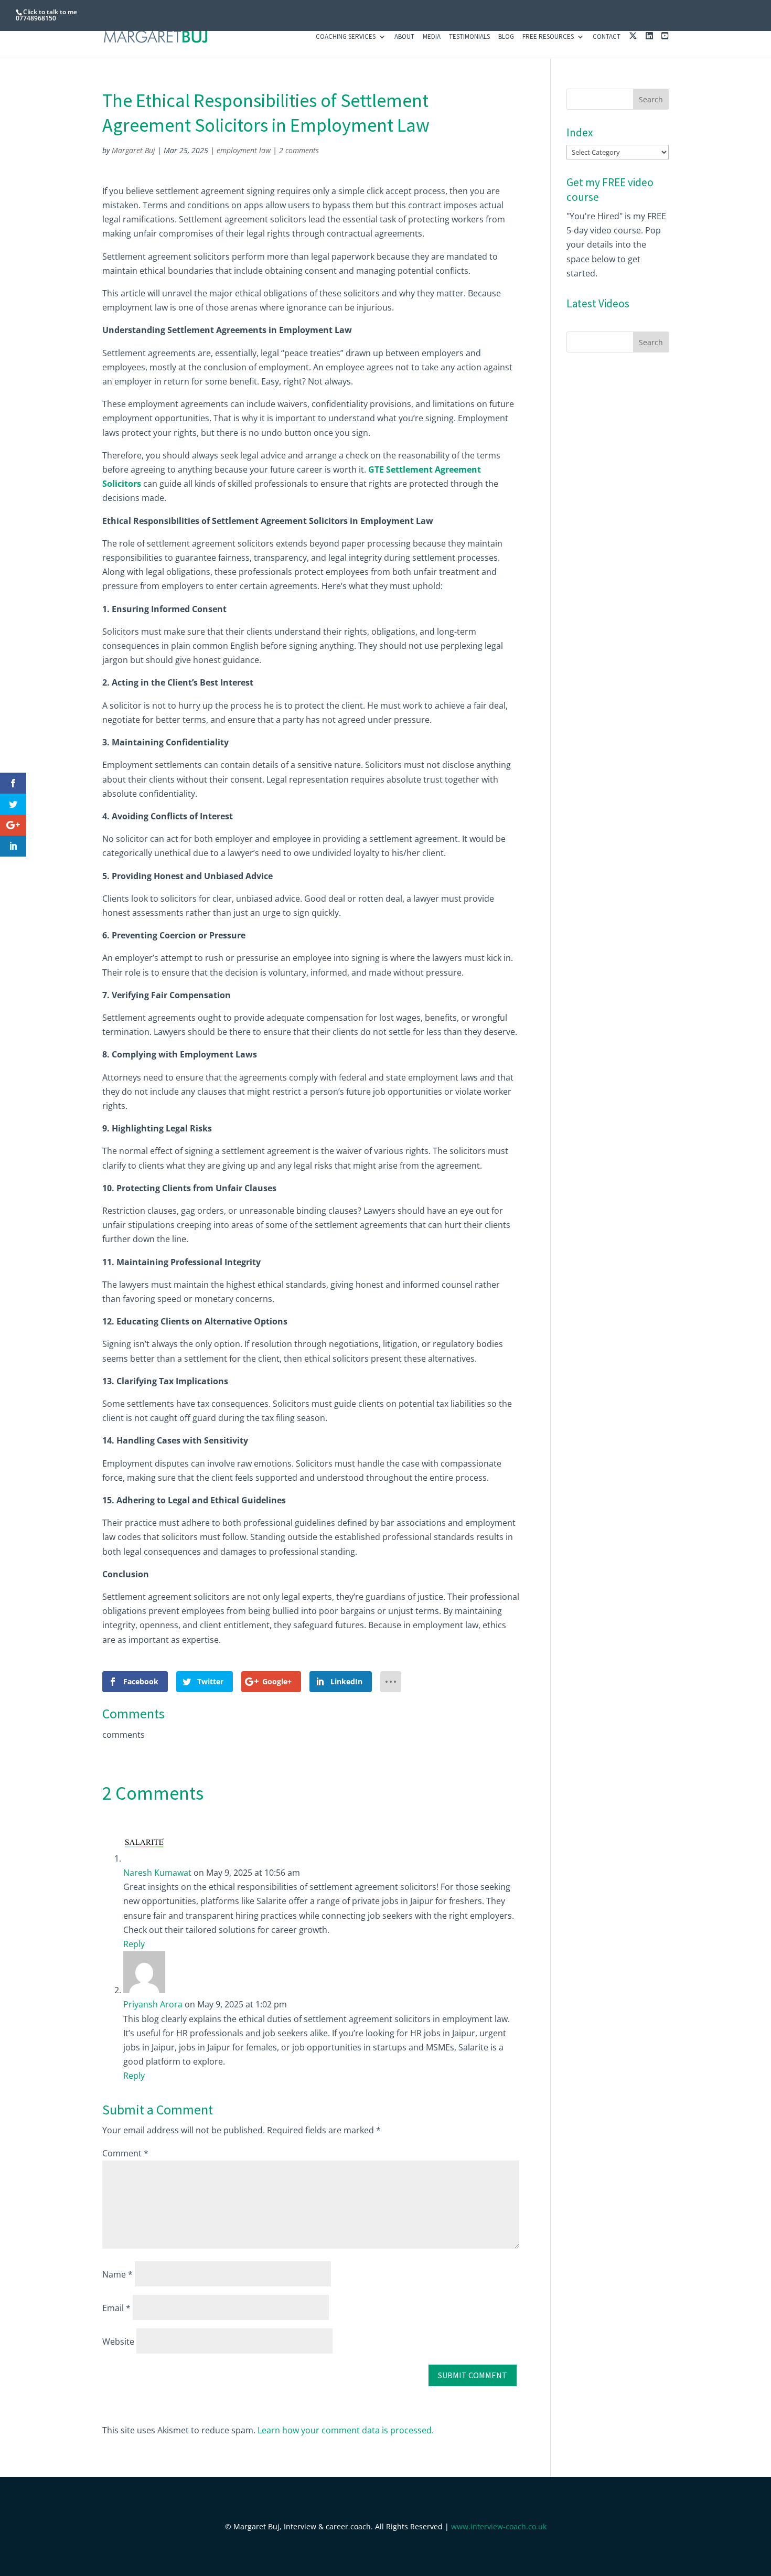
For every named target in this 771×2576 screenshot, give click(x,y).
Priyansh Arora (153, 2004)
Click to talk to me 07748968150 (46, 15)
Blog (506, 37)
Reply (134, 1944)
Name (117, 2274)
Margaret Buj (133, 150)
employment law (244, 150)
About (404, 37)
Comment (125, 2153)
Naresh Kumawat (157, 1873)
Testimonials (469, 37)
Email (116, 2308)
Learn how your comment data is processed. (346, 2430)
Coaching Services (346, 37)
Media (432, 37)
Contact (607, 37)
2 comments (299, 150)
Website (118, 2342)
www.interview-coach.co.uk (499, 2526)
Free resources (548, 37)
